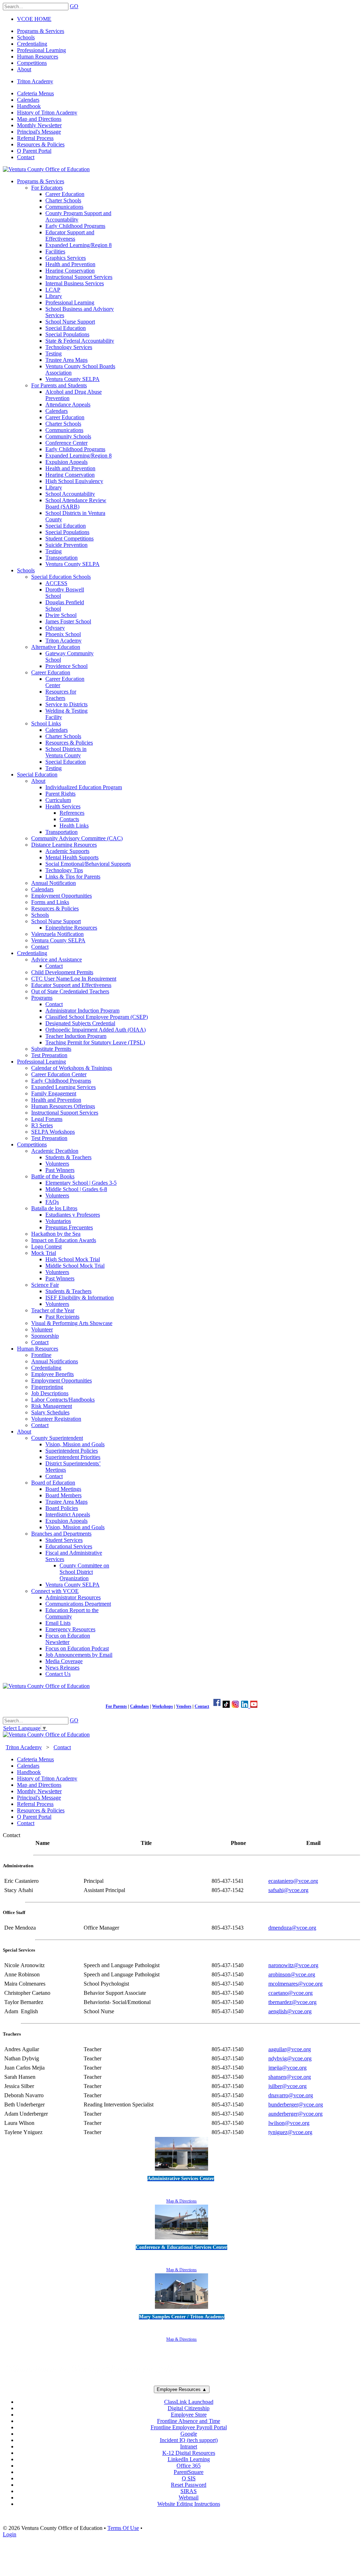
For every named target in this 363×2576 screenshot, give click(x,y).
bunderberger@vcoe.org (296, 2104)
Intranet (189, 2446)
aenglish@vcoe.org (290, 2011)
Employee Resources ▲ (182, 2389)
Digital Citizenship (189, 2408)
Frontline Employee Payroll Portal (189, 2427)
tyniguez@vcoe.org (290, 2132)
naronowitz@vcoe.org (293, 1965)
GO (74, 6)
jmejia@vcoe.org (287, 2068)
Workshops (163, 1706)
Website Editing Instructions (189, 2504)
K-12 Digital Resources (189, 2453)
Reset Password (189, 2485)
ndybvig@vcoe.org (290, 2058)
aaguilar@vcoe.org (290, 2049)
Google (189, 2434)
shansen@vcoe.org (290, 2077)
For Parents (116, 1706)
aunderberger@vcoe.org (295, 2114)
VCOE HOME (34, 19)
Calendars (139, 1706)
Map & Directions (181, 2201)
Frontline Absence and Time (189, 2421)
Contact (202, 1706)
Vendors (184, 1706)
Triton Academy (35, 81)
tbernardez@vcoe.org (292, 2002)
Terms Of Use (123, 2528)
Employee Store (189, 2415)
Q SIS (189, 2478)
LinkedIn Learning (189, 2459)
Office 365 (189, 2466)
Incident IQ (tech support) (189, 2440)
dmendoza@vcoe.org (292, 1928)
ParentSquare (189, 2472)
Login (10, 2534)
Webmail (189, 2498)
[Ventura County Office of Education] (46, 169)
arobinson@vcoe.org (292, 1974)
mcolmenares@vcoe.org (295, 1984)
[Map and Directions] (181, 2171)
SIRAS (189, 2491)
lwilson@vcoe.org (289, 2123)
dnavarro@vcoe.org (291, 2095)
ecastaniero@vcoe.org (293, 1881)
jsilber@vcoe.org (287, 2086)
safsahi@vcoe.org (288, 1890)
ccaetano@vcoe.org (291, 1993)
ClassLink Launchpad (189, 2402)
